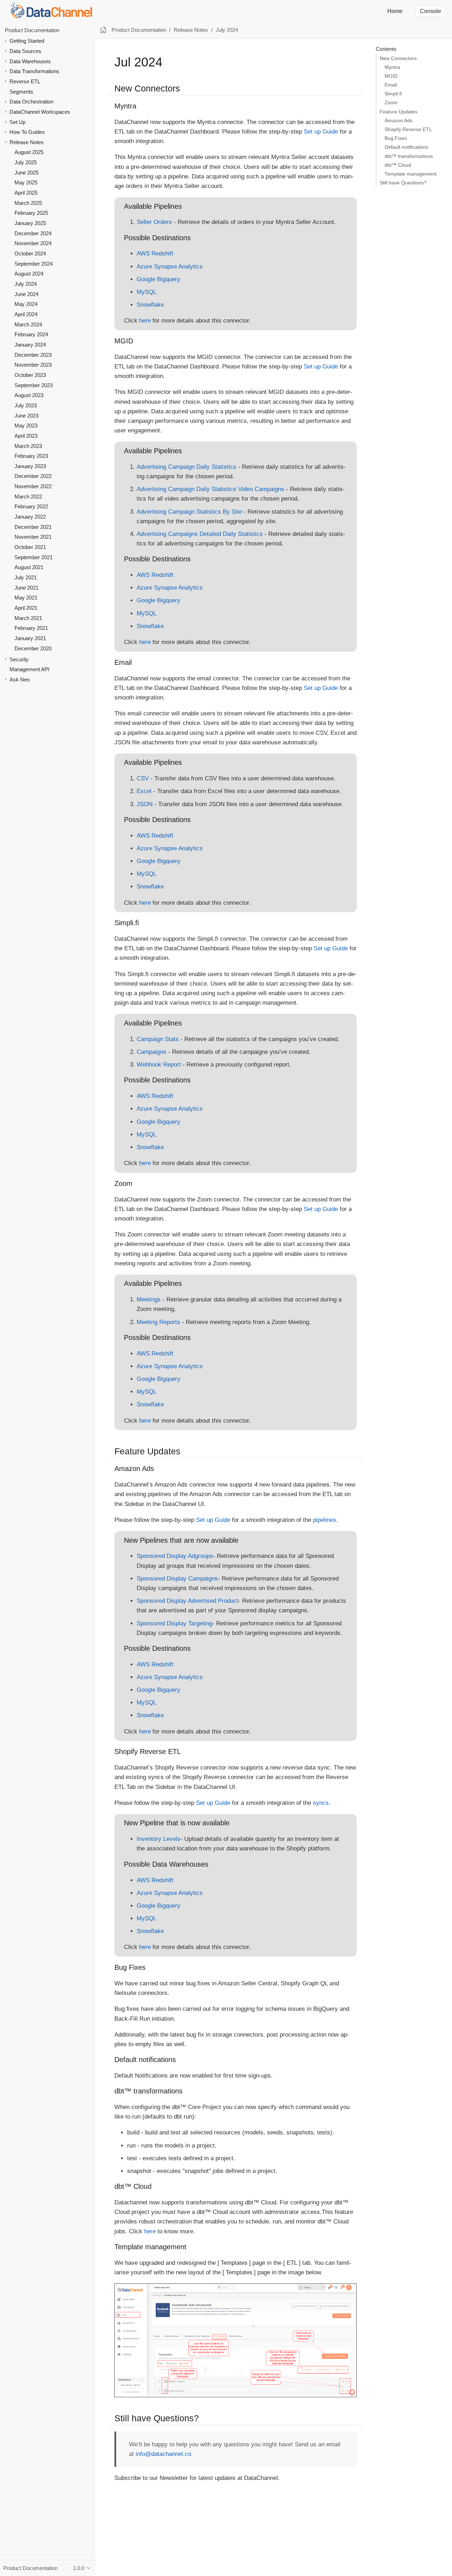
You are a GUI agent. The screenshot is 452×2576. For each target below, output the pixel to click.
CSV (143, 778)
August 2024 (29, 274)
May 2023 (26, 426)
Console (430, 11)
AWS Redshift (155, 253)
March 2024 (28, 324)
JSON (145, 804)
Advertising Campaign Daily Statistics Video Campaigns (210, 489)
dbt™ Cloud (398, 165)
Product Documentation (32, 30)
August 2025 (29, 152)
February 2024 (31, 334)
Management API (29, 669)
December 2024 (33, 233)
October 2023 (30, 375)
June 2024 (26, 294)
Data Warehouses (30, 61)
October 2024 (30, 253)
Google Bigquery (159, 279)
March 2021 (28, 618)
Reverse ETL (25, 81)
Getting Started (27, 41)
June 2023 (26, 416)
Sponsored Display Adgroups (175, 1556)
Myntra (392, 67)
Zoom (391, 103)
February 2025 (31, 213)
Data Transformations (34, 71)
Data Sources (25, 51)
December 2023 (33, 355)
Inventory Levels (159, 1839)
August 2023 (29, 395)
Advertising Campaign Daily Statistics (186, 467)
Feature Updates (399, 112)
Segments (21, 92)
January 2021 (30, 638)
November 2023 (33, 365)
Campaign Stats (158, 1039)
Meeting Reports (158, 1322)
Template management (411, 174)
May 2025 (26, 183)
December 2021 (33, 527)
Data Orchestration (31, 102)
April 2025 (26, 193)
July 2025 (26, 162)
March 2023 (28, 446)
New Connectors (398, 58)
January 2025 (30, 223)
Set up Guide (321, 132)
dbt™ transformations (409, 156)
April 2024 (26, 314)
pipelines (325, 1520)
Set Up (17, 122)
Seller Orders (154, 222)
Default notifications (406, 147)
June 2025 (26, 173)
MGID (391, 76)
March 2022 (28, 497)
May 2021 (26, 598)
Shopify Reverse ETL (408, 129)
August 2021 (29, 568)
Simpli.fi (393, 94)
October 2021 (30, 547)
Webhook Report (159, 1065)
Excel (144, 791)
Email (391, 85)
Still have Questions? (403, 183)
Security (19, 659)
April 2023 (26, 436)
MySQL (147, 292)
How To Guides (27, 132)
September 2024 (34, 264)
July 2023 (26, 405)
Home (395, 11)
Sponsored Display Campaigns (177, 1579)
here (145, 321)
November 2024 (33, 244)
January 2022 (30, 517)
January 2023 (30, 466)
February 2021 (31, 628)
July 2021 (26, 577)
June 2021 (26, 588)
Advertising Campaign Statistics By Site (189, 512)
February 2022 (31, 507)
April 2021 (26, 608)
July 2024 (26, 284)
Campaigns (151, 1052)
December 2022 (33, 476)
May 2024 (26, 304)
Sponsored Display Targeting (174, 1623)
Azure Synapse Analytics (170, 267)
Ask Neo (20, 680)
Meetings (149, 1299)
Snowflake (150, 305)
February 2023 (31, 456)
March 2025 (28, 203)
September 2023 (34, 385)
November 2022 (33, 486)
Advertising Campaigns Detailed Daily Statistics (200, 534)
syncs (321, 1803)
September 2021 (34, 557)
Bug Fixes (396, 138)
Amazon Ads (399, 121)
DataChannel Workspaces (40, 112)
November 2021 (33, 537)
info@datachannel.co (163, 2454)
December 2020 (33, 648)
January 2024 (30, 345)
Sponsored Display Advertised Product (188, 1601)
